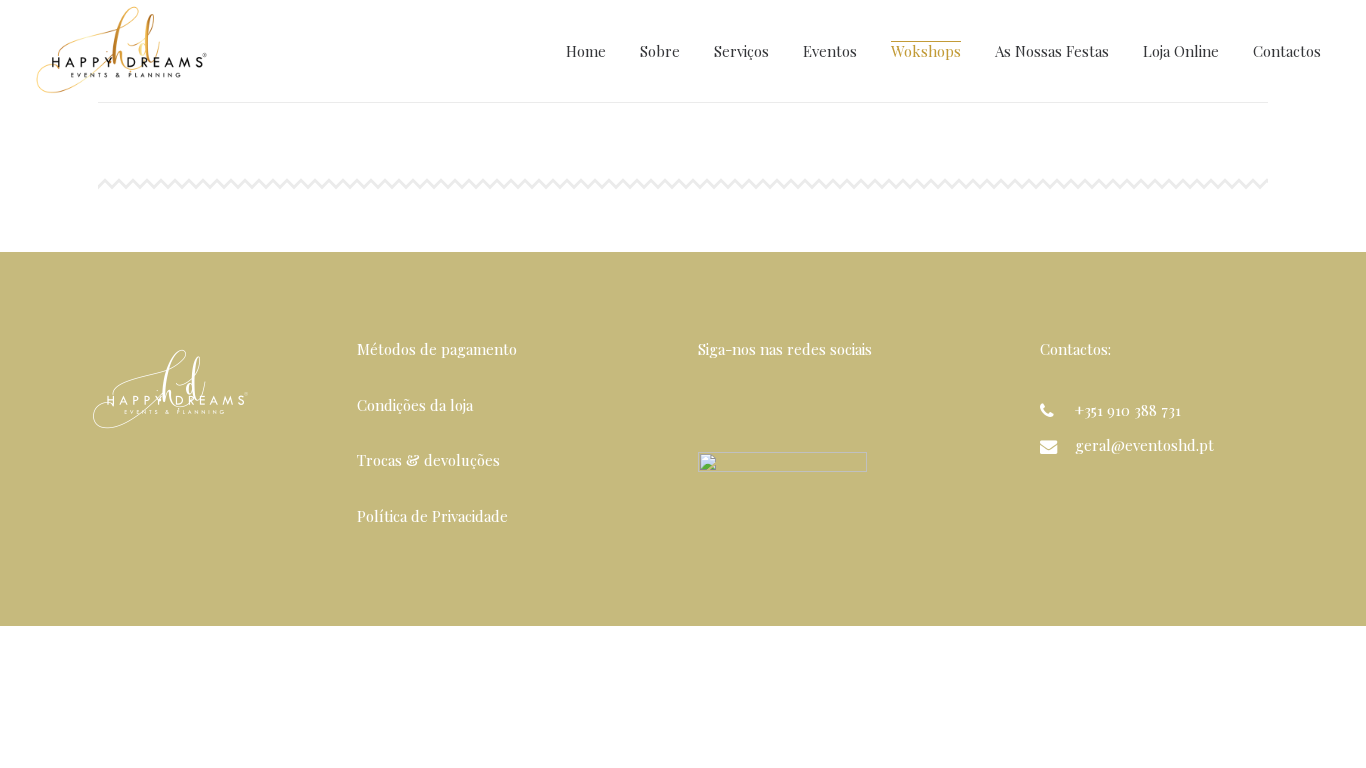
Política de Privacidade (432, 516)
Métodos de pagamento (437, 349)
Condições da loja (415, 405)
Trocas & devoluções (428, 460)
